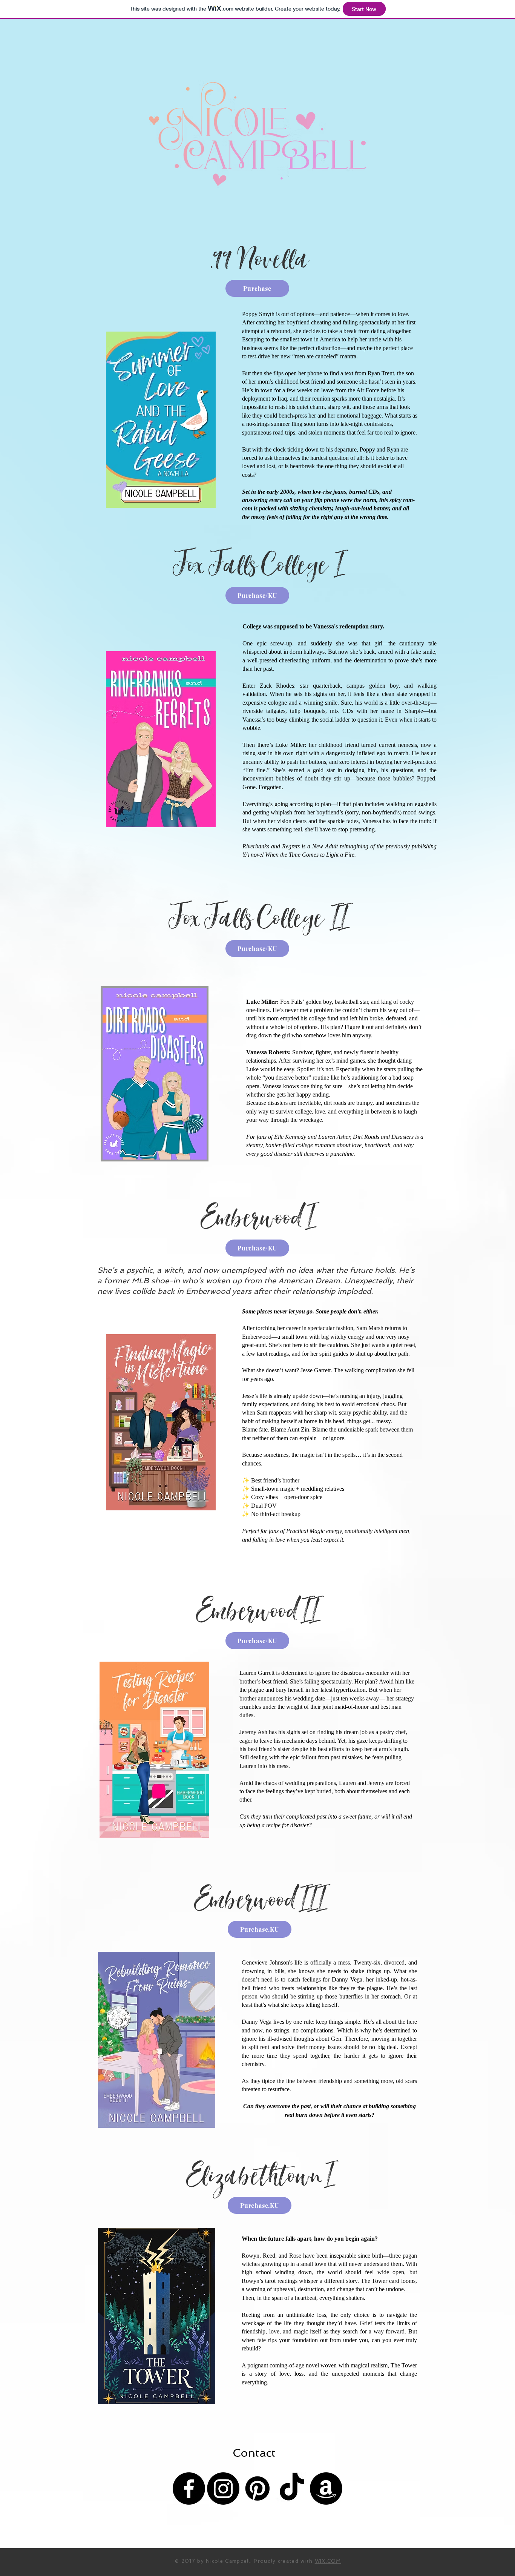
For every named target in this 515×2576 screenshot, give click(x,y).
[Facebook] (189, 2488)
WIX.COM (328, 2561)
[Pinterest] (257, 2488)
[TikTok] (292, 2488)
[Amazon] (326, 2488)
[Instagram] (223, 2488)
